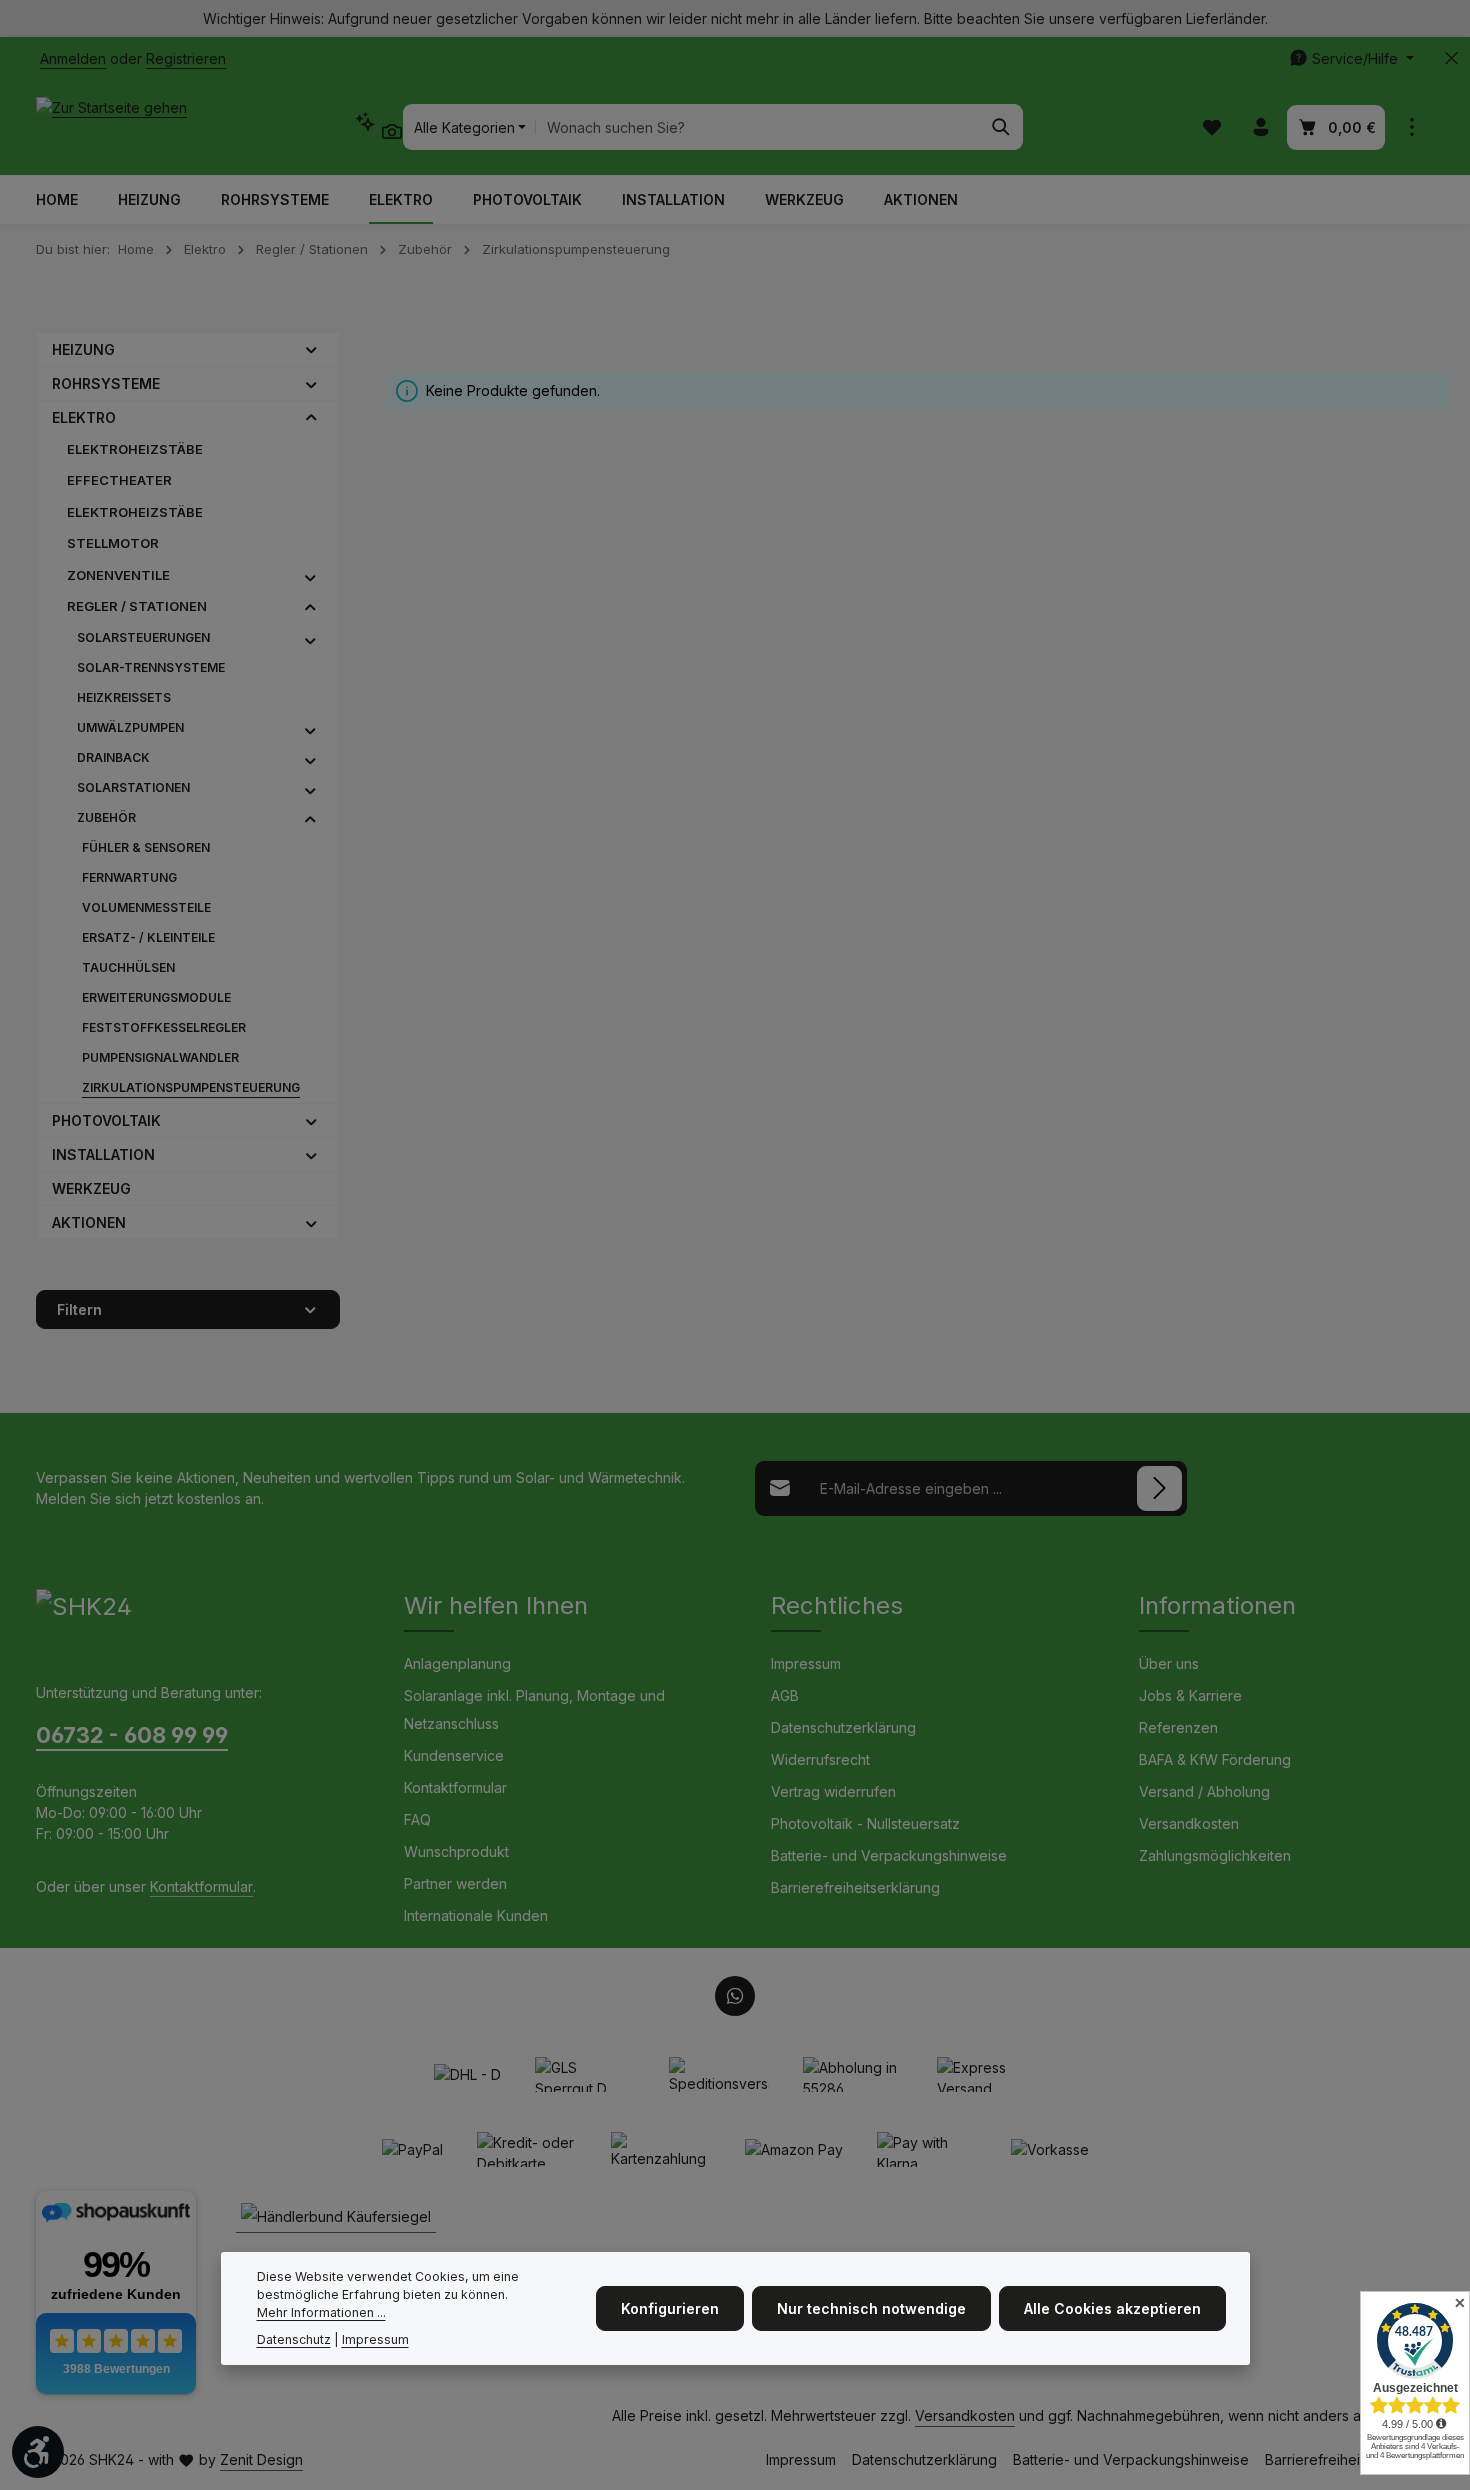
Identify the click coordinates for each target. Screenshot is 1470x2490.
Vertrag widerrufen (833, 1791)
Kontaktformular (201, 1886)
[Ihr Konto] (1260, 127)
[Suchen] (1001, 127)
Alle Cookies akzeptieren (1112, 2308)
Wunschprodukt (456, 1851)
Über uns (1169, 1663)
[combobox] (757, 127)
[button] (311, 349)
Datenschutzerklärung (843, 1727)
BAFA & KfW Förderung (1215, 1759)
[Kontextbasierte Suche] (378, 126)
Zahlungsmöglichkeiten (1215, 1855)
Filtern (79, 1309)
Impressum (806, 1663)
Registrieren (186, 58)
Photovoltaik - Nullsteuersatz (865, 1823)
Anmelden (73, 58)
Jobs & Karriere (1190, 1695)
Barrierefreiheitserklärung (855, 1887)
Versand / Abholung (1204, 1791)
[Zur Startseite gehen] (111, 127)
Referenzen (1178, 1727)
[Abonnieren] (1159, 1488)
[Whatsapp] (735, 1996)
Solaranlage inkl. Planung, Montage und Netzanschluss (534, 1709)
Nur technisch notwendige (871, 2308)
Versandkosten (1189, 1823)
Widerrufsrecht (820, 1759)
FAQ (417, 1819)
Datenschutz (294, 2339)
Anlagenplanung (457, 1663)
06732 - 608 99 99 (132, 1735)
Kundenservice (454, 1755)
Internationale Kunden (476, 1915)
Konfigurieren (670, 2308)
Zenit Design (261, 2459)
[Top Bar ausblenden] (1451, 58)
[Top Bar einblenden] (1411, 127)
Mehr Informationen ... (321, 2313)
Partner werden (455, 1883)
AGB (785, 1695)
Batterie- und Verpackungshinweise (889, 1855)
